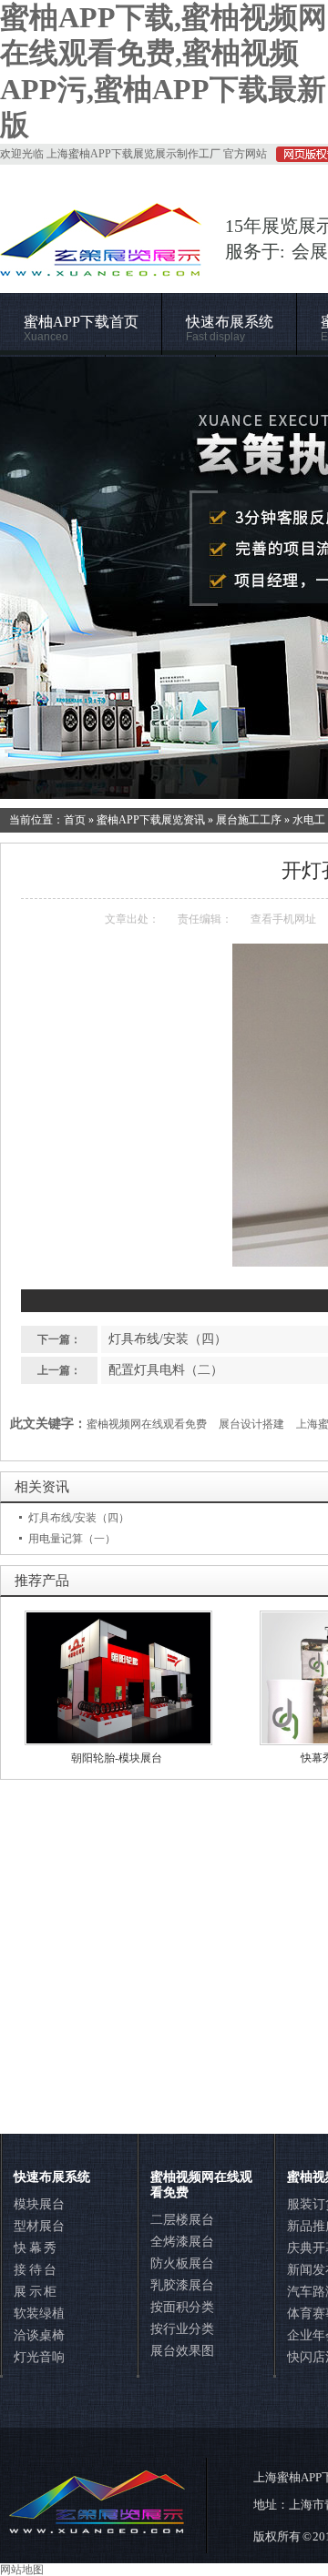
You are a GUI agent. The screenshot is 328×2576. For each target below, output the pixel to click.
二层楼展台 (182, 2220)
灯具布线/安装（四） (168, 1339)
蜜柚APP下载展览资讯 (151, 820)
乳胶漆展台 (182, 2285)
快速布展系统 (230, 329)
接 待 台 (35, 2270)
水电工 (309, 820)
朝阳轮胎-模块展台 (117, 1758)
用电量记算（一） (72, 1539)
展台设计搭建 (251, 1424)
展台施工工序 (249, 820)
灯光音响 (39, 2357)
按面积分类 (182, 2307)
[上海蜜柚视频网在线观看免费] (164, 578)
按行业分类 (182, 2329)
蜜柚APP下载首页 (81, 329)
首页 (75, 820)
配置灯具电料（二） (166, 1370)
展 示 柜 (35, 2292)
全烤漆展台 (182, 2242)
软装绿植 (39, 2313)
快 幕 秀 (35, 2248)
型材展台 (39, 2226)
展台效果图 (182, 2351)
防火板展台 (182, 2263)
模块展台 (39, 2204)
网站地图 (22, 2570)
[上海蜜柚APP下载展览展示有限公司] (101, 268)
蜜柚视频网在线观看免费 (147, 1424)
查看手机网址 (283, 919)
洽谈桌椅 (39, 2335)
